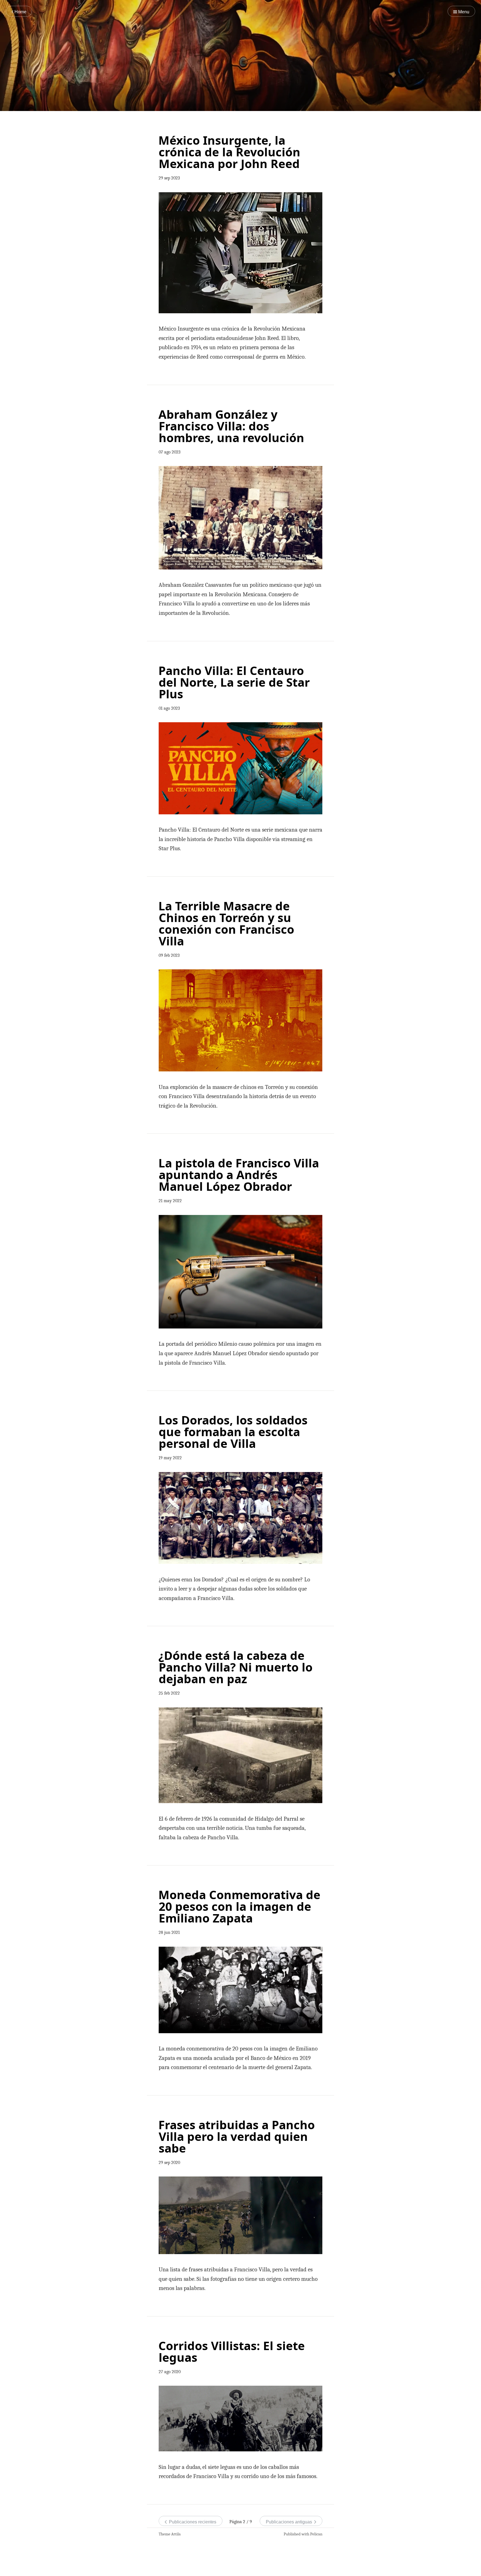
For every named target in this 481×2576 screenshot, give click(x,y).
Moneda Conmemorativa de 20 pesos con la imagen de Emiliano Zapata (239, 1906)
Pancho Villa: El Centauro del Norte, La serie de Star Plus (234, 682)
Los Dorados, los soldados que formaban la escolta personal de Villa (233, 1432)
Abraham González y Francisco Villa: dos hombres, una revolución (231, 426)
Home (20, 12)
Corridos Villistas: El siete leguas (232, 2351)
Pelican (316, 2534)
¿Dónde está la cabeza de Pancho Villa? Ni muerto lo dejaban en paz (235, 1667)
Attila (176, 2534)
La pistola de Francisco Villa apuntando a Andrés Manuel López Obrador (239, 1174)
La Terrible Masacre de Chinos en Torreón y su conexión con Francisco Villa (226, 923)
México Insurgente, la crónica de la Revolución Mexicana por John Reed (229, 152)
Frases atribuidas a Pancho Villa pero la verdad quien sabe (237, 2136)
